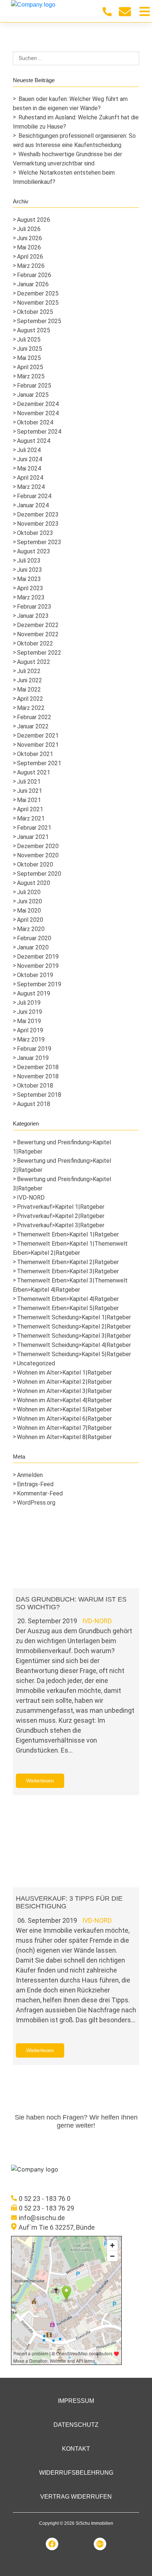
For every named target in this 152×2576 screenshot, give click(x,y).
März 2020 (31, 929)
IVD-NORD (31, 1198)
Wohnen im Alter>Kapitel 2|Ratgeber (64, 1382)
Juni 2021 (30, 791)
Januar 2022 (33, 726)
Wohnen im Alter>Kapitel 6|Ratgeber (64, 1419)
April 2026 (30, 257)
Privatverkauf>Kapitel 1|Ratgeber (61, 1207)
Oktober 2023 (35, 533)
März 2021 (31, 818)
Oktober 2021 (35, 754)
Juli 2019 (29, 1003)
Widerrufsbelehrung (76, 2473)
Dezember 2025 (38, 293)
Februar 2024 (34, 496)
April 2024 (30, 478)
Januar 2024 (33, 505)
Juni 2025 (30, 349)
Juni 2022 (30, 680)
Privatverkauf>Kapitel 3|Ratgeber (61, 1225)
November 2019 (38, 966)
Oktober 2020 (35, 864)
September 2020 (39, 874)
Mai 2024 (29, 468)
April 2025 (30, 367)
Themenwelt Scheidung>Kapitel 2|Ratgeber (74, 1326)
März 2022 (31, 708)
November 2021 (38, 745)
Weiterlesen (40, 1781)
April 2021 (30, 809)
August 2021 (34, 772)
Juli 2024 (29, 450)
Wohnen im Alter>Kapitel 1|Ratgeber (64, 1373)
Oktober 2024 (35, 422)
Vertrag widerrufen (76, 2497)
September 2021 (39, 763)
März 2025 (31, 376)
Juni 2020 (30, 901)
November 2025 (38, 303)
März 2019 (31, 1039)
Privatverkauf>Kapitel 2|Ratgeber (61, 1216)
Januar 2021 (33, 837)
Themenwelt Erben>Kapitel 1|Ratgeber (68, 1234)
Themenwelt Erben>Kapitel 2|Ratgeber (68, 1262)
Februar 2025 (34, 386)
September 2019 (39, 984)
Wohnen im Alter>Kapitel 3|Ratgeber (64, 1391)
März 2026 (31, 266)
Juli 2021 (29, 782)
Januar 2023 (33, 616)
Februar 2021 (34, 828)
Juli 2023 (29, 561)
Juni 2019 (30, 1012)
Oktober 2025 (35, 312)
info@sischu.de (42, 2218)
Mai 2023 (29, 579)
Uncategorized (36, 1363)
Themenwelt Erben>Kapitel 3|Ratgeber (68, 1271)
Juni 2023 (30, 570)
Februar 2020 (34, 938)
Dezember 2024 (38, 404)
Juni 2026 (30, 238)
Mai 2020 (29, 911)
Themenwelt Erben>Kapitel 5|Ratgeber (68, 1308)
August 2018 (34, 1104)
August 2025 (34, 330)
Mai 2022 (29, 689)
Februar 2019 (34, 1049)
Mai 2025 (29, 358)
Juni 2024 (30, 459)
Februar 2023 (34, 607)
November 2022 (38, 634)
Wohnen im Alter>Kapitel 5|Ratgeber (64, 1409)
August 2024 (34, 441)
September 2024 (39, 432)
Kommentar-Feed (40, 1493)
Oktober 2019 (35, 975)
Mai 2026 (29, 247)
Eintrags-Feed (35, 1484)
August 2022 (34, 662)
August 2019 (34, 993)
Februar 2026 (34, 275)
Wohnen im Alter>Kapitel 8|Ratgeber (64, 1437)
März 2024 (31, 487)
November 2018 (38, 1076)
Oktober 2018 (35, 1086)
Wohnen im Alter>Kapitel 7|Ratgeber (64, 1428)
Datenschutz (76, 2425)
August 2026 (34, 220)
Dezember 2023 (38, 514)
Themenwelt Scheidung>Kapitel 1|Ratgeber (74, 1317)
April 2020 (30, 920)
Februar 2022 (34, 717)
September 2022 (39, 653)
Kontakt (76, 2449)
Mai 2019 (29, 1021)
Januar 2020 (33, 947)
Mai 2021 (29, 800)
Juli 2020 (29, 892)
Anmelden (30, 1475)
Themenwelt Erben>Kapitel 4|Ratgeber (68, 1299)
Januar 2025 (33, 395)
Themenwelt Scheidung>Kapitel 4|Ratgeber (74, 1345)
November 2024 (38, 413)
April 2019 (30, 1030)
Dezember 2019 (38, 957)
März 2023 (31, 597)
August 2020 (34, 883)
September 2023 (39, 542)
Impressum (76, 2401)
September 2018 (39, 1095)
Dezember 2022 (38, 625)
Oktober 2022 (35, 643)
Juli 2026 (29, 229)
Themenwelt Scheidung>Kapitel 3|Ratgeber (74, 1336)
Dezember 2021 (38, 736)
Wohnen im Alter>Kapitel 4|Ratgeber (64, 1400)
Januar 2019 (33, 1058)
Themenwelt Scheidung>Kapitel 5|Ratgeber (74, 1354)
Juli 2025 (29, 339)
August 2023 (34, 551)
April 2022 (30, 699)
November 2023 (38, 524)
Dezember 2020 (38, 846)
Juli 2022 (29, 671)
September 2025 (39, 321)
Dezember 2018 (38, 1067)
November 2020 (38, 855)
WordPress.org (36, 1503)
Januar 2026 (33, 284)
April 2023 (30, 588)
